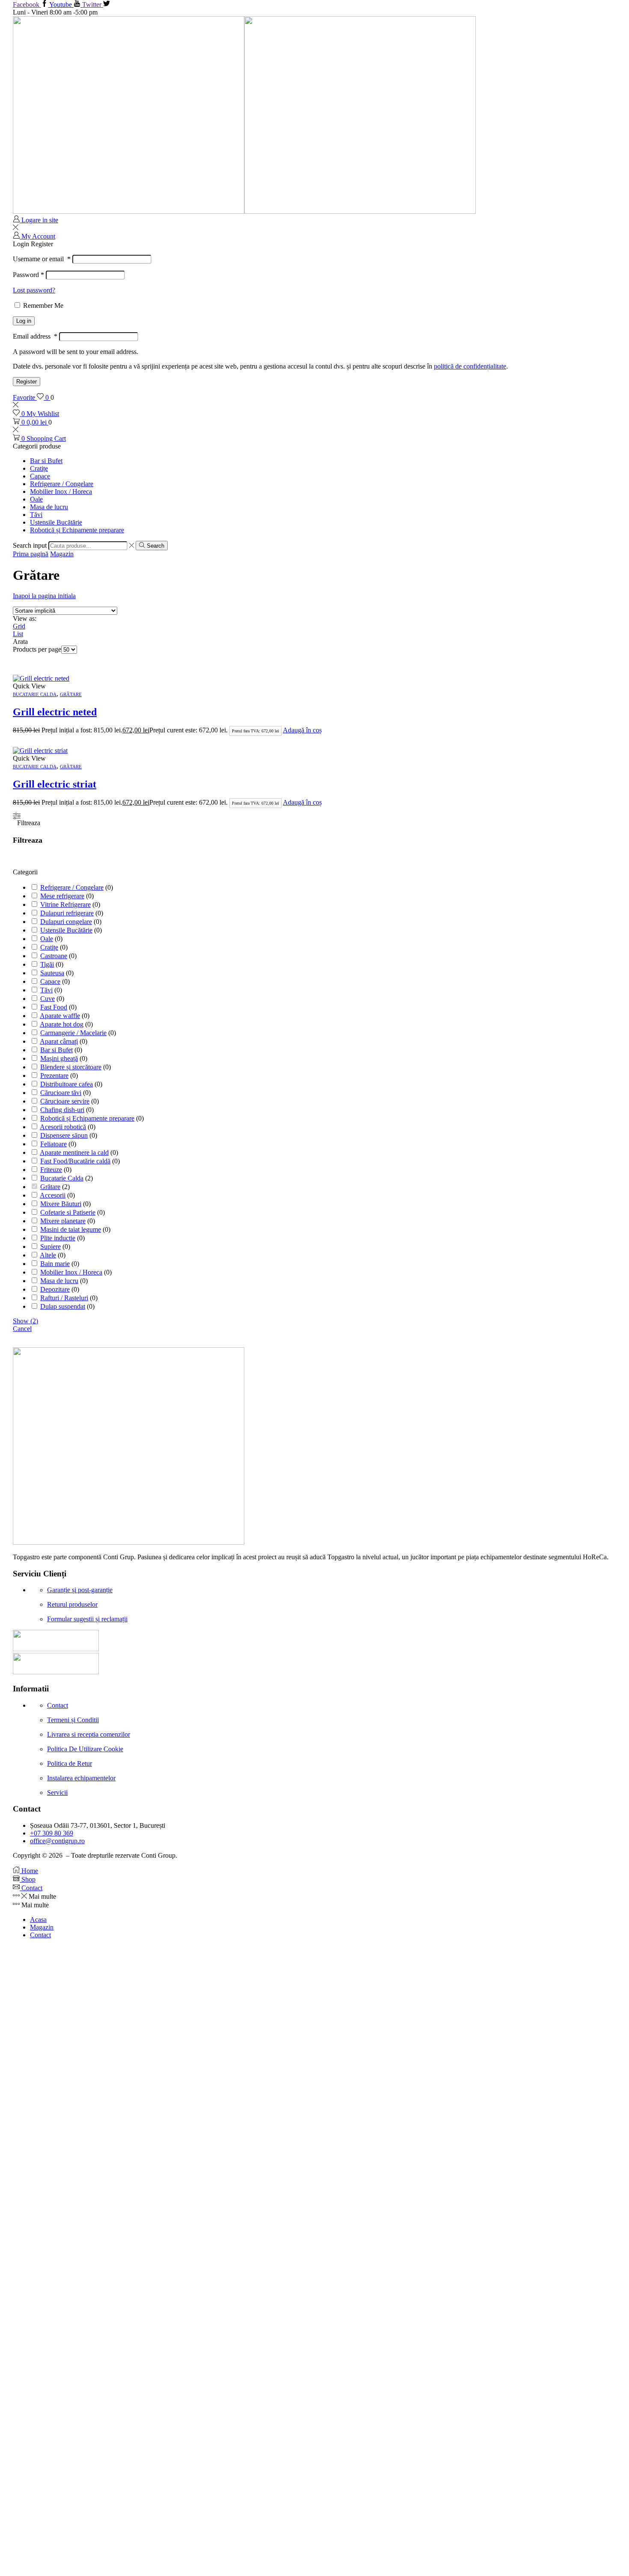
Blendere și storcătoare (71, 1067)
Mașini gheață (59, 1058)
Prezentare (54, 1076)
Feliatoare (53, 1144)
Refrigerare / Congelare (62, 484)
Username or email (42, 259)
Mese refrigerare (62, 896)
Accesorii (53, 1195)
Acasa (38, 1919)
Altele (48, 1255)
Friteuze (51, 1170)
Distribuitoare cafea (67, 1084)
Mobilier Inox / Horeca (61, 491)
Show (25, 1321)
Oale (36, 499)
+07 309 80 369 (52, 1833)
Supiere (50, 1247)
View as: (25, 618)
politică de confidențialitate (470, 366)
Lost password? (34, 290)
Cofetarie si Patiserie (68, 1212)
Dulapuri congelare (66, 922)
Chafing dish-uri (62, 1110)
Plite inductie (58, 1238)
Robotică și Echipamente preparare (77, 530)
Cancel (22, 1329)
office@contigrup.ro (57, 1841)
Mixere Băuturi (61, 1204)
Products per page (37, 649)
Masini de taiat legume (71, 1229)
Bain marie (55, 1264)
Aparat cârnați (59, 1041)
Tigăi (47, 964)
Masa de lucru (49, 507)
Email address (35, 336)
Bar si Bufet (46, 461)
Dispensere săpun (64, 1135)
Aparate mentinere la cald (74, 1152)
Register (27, 382)
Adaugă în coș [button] (302, 730)
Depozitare (55, 1289)
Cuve (47, 999)
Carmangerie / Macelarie (73, 1033)
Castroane (54, 956)
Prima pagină (31, 554)
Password (28, 275)
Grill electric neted (55, 712)
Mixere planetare (63, 1221)
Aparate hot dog (62, 1024)
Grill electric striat (55, 784)
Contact (40, 1935)
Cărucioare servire (65, 1101)
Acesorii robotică (63, 1127)
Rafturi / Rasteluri (64, 1298)
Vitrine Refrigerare (65, 904)
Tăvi (36, 515)
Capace (40, 476)
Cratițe (39, 468)
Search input (30, 545)
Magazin (62, 554)
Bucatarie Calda (35, 694)
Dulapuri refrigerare (67, 913)
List (18, 634)
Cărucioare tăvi (61, 1093)
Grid (19, 626)
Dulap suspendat (63, 1306)
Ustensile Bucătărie (56, 522)
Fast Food (54, 1007)
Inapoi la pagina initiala (44, 596)
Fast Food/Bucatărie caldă (75, 1161)
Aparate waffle (60, 1016)
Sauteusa (52, 973)
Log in (24, 321)
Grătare (71, 694)
